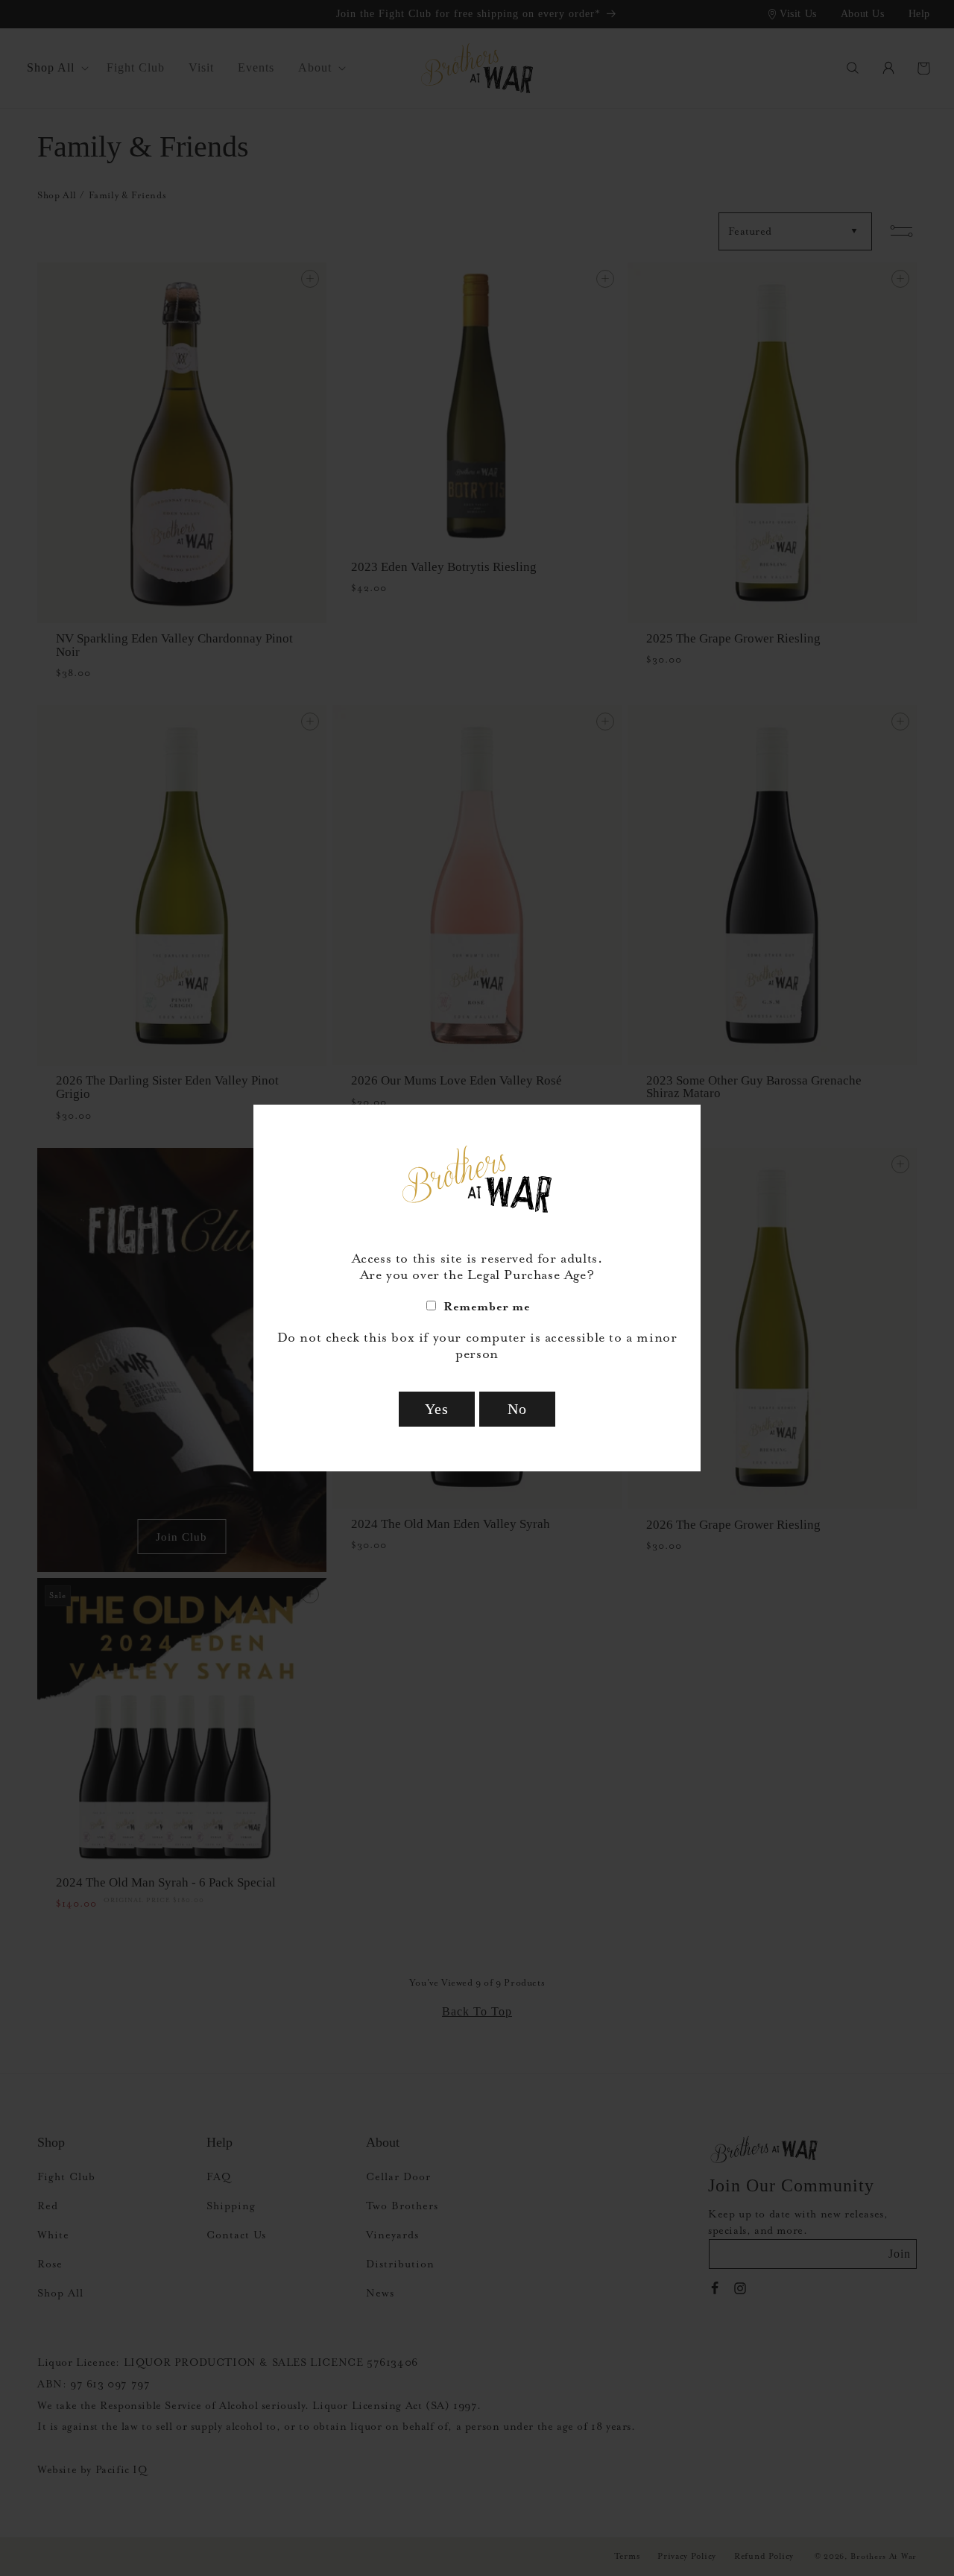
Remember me (487, 1306)
